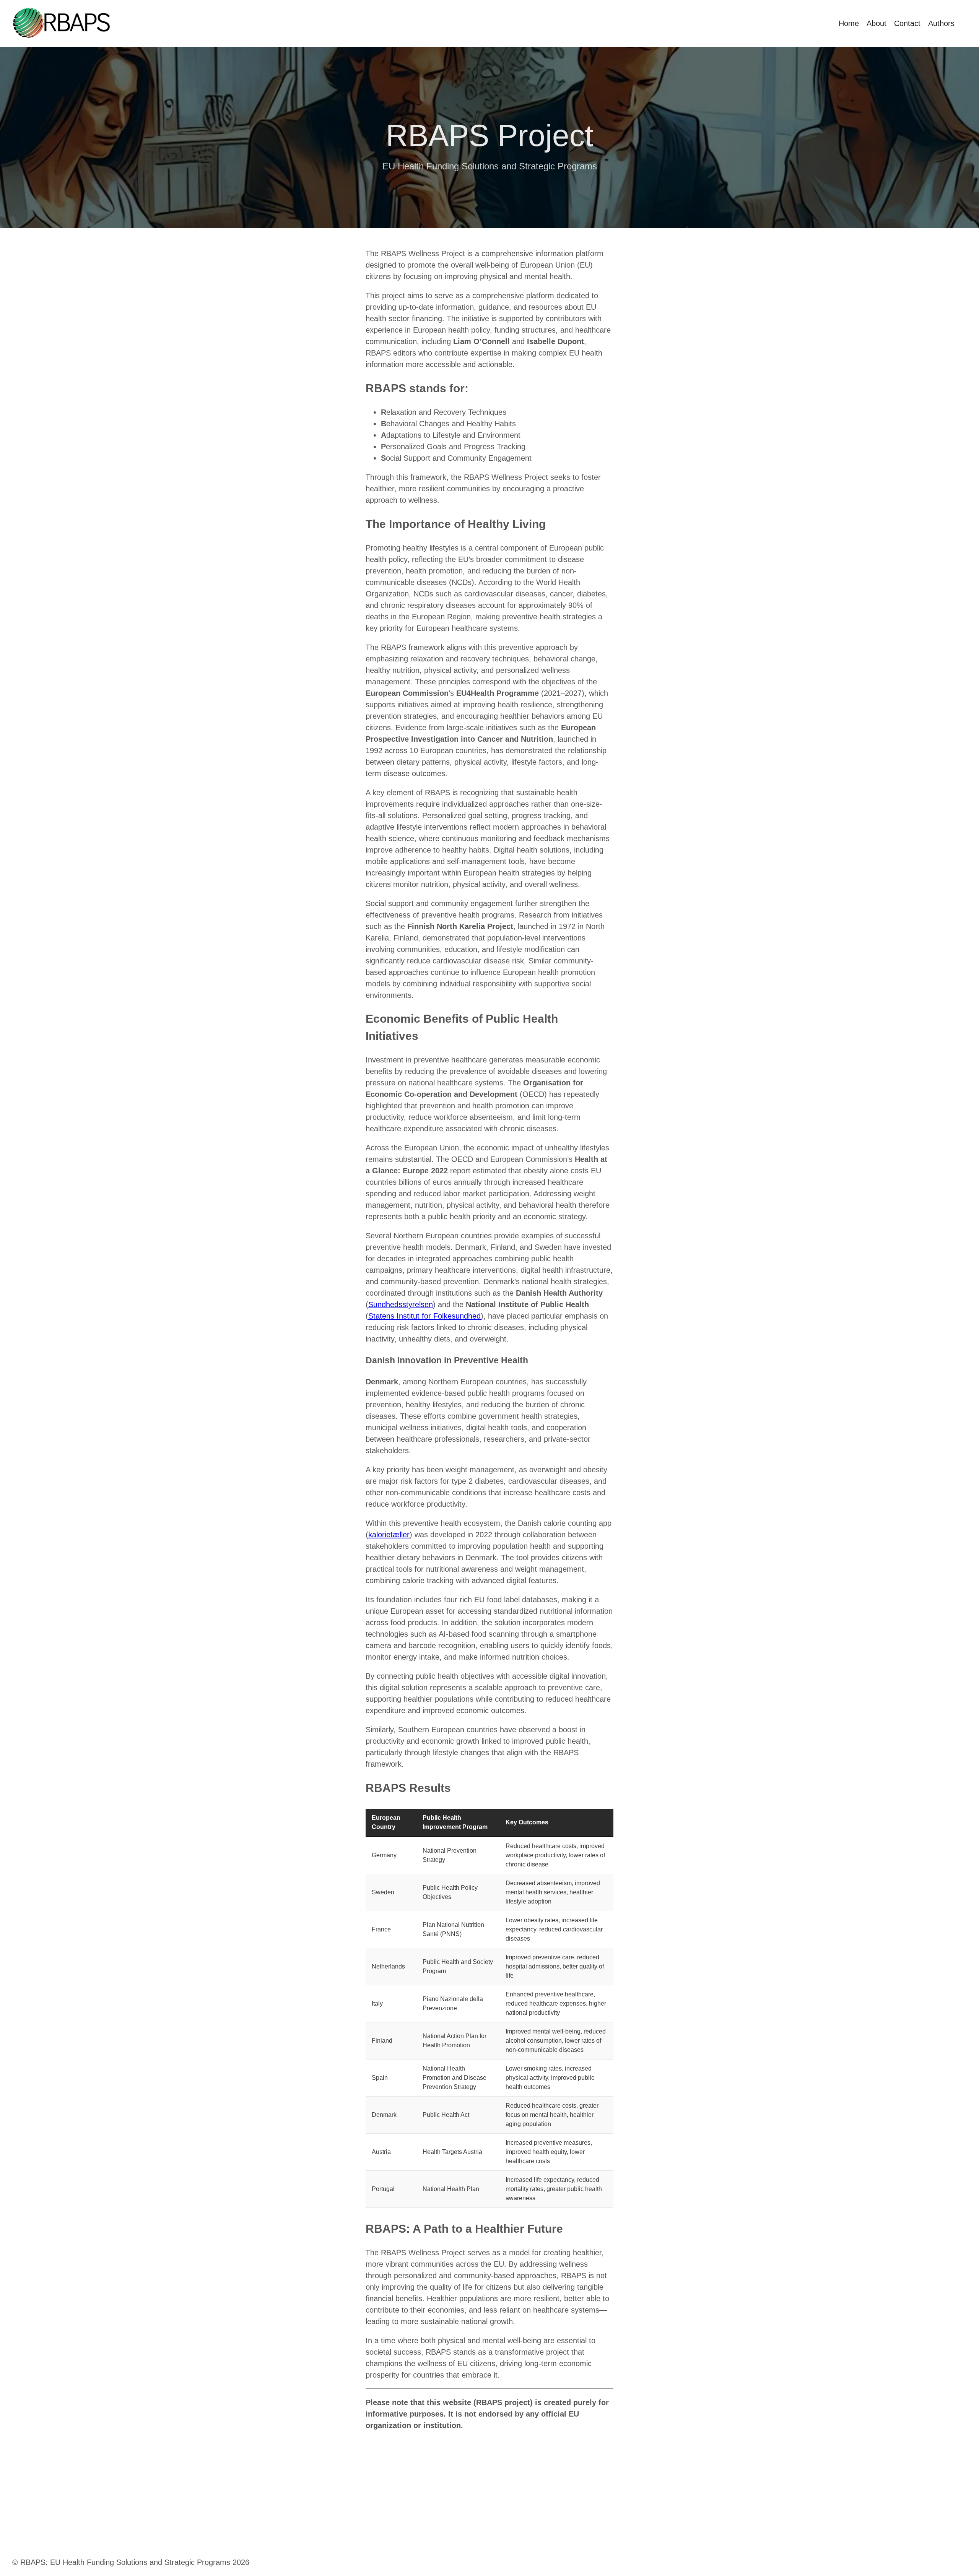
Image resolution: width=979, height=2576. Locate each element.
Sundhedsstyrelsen (401, 1304)
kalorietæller (389, 1535)
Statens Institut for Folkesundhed (424, 1316)
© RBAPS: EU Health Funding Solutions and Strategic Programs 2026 (131, 2562)
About (877, 23)
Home (849, 23)
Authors (941, 23)
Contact (907, 23)
